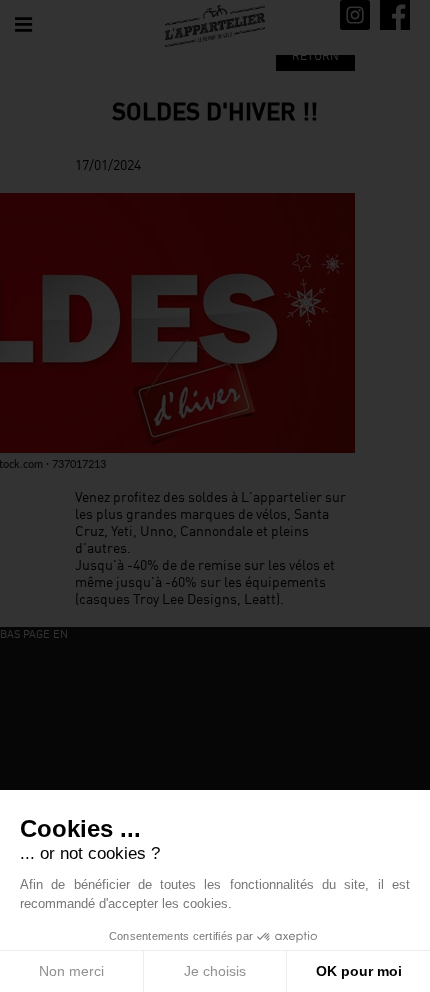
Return (315, 55)
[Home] (215, 26)
